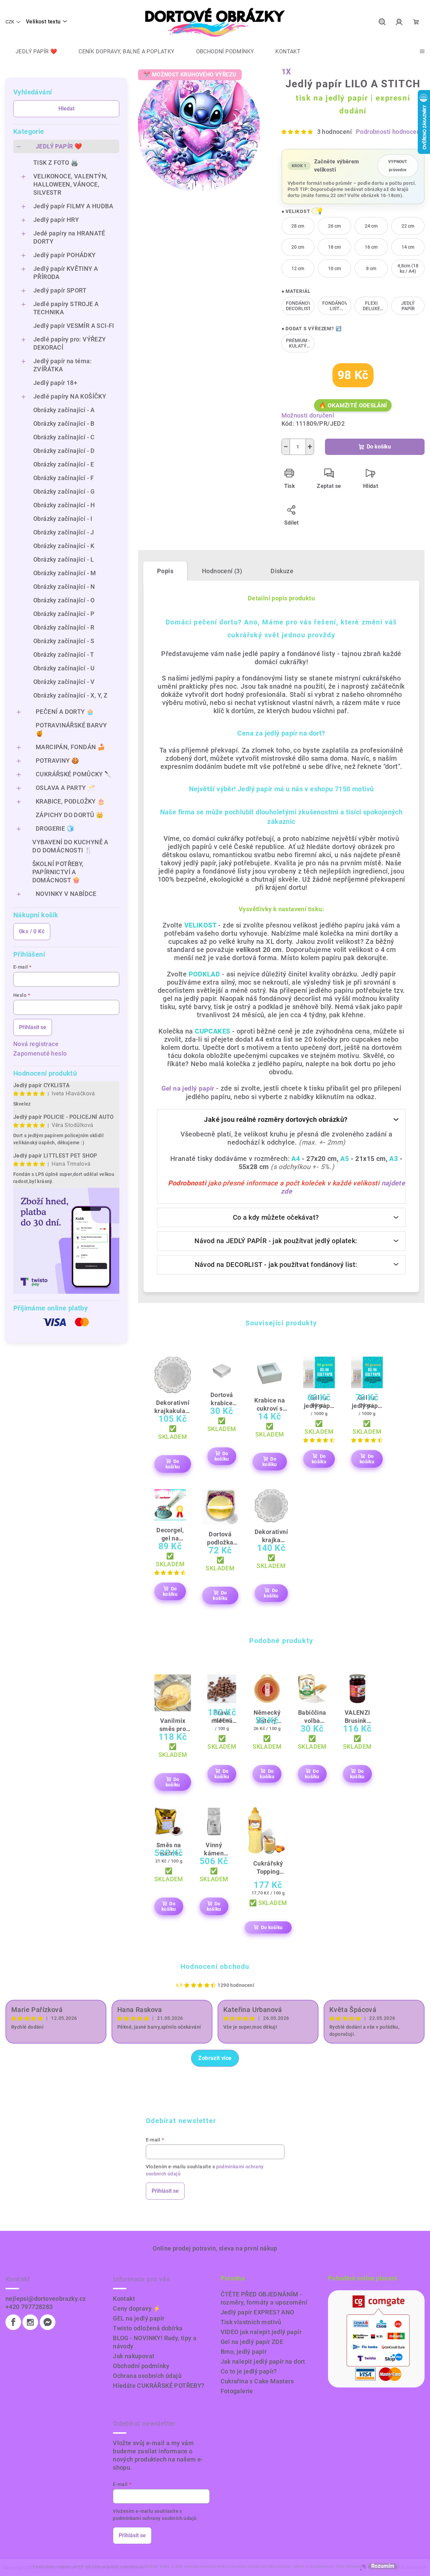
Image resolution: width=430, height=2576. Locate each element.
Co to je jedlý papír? (249, 2371)
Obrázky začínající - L (64, 559)
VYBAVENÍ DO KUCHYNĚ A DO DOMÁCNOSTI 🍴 (70, 846)
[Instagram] (30, 2322)
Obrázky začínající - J (64, 532)
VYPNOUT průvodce (398, 166)
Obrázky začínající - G (64, 491)
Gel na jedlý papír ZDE (252, 2342)
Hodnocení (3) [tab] (222, 571)
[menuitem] (31, 52)
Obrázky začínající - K (64, 546)
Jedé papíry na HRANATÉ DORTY (69, 237)
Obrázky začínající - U (64, 668)
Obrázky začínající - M (65, 573)
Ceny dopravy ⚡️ (137, 2308)
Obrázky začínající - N (64, 587)
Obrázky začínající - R (64, 627)
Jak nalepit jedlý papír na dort (263, 2361)
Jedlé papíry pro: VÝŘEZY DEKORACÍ (70, 343)
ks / (32, 931)
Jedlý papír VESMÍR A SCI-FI (74, 326)
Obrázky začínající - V (64, 682)
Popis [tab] (165, 571)
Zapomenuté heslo (40, 1053)
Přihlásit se (33, 1027)
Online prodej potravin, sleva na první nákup (215, 2248)
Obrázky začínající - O (64, 600)
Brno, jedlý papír (244, 2352)
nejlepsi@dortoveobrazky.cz (46, 2299)
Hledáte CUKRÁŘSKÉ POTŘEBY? (159, 2386)
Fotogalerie (237, 2391)
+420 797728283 (29, 2307)
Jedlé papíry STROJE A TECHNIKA (66, 308)
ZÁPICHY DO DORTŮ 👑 (70, 815)
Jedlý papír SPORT (60, 290)
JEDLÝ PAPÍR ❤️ (59, 146)
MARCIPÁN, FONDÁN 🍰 (70, 747)
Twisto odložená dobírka (148, 2328)
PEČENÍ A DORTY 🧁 (65, 712)
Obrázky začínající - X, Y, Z (70, 695)
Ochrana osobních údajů (147, 2376)
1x (287, 72)
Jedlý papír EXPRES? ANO (257, 2312)
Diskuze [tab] (282, 571)
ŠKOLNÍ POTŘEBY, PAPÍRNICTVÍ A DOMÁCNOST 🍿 (58, 872)
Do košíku (379, 447)
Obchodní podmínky (141, 2366)
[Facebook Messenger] (48, 2322)
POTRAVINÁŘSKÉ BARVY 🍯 (71, 729)
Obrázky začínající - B (64, 424)
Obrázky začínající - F (64, 478)
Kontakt (124, 2299)
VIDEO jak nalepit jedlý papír (261, 2332)
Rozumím (383, 2566)
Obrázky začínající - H (64, 505)
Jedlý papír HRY (56, 220)
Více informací (350, 2566)
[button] (316, 211)
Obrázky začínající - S (64, 641)
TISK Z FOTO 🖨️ (56, 163)
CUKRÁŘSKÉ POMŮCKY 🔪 (74, 774)
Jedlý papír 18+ (55, 383)
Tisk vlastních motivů (251, 2322)
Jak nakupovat (134, 2356)
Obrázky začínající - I (63, 519)
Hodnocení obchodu (215, 1966)
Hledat (66, 109)
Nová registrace (36, 1044)
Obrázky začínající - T (64, 655)
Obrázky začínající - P (64, 614)
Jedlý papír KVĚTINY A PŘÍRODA (66, 273)
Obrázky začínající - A (64, 410)
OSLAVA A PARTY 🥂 (65, 788)
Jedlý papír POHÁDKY (65, 255)
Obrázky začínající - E (64, 464)
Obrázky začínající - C (64, 437)
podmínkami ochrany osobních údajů (155, 2518)
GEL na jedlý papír (139, 2318)
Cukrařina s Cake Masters (257, 2381)
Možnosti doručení (308, 415)
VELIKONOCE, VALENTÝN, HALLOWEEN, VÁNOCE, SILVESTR (70, 184)
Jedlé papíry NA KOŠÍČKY (70, 396)
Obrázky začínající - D (64, 451)
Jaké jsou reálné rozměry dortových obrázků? (276, 1119)
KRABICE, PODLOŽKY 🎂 (70, 801)
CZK (10, 22)
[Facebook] (13, 2322)
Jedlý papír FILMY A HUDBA (73, 206)
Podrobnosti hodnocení (389, 132)
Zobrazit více (215, 2058)
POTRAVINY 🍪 (57, 761)
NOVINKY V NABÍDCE (66, 894)
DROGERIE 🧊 (55, 828)
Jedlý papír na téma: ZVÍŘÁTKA (63, 365)
